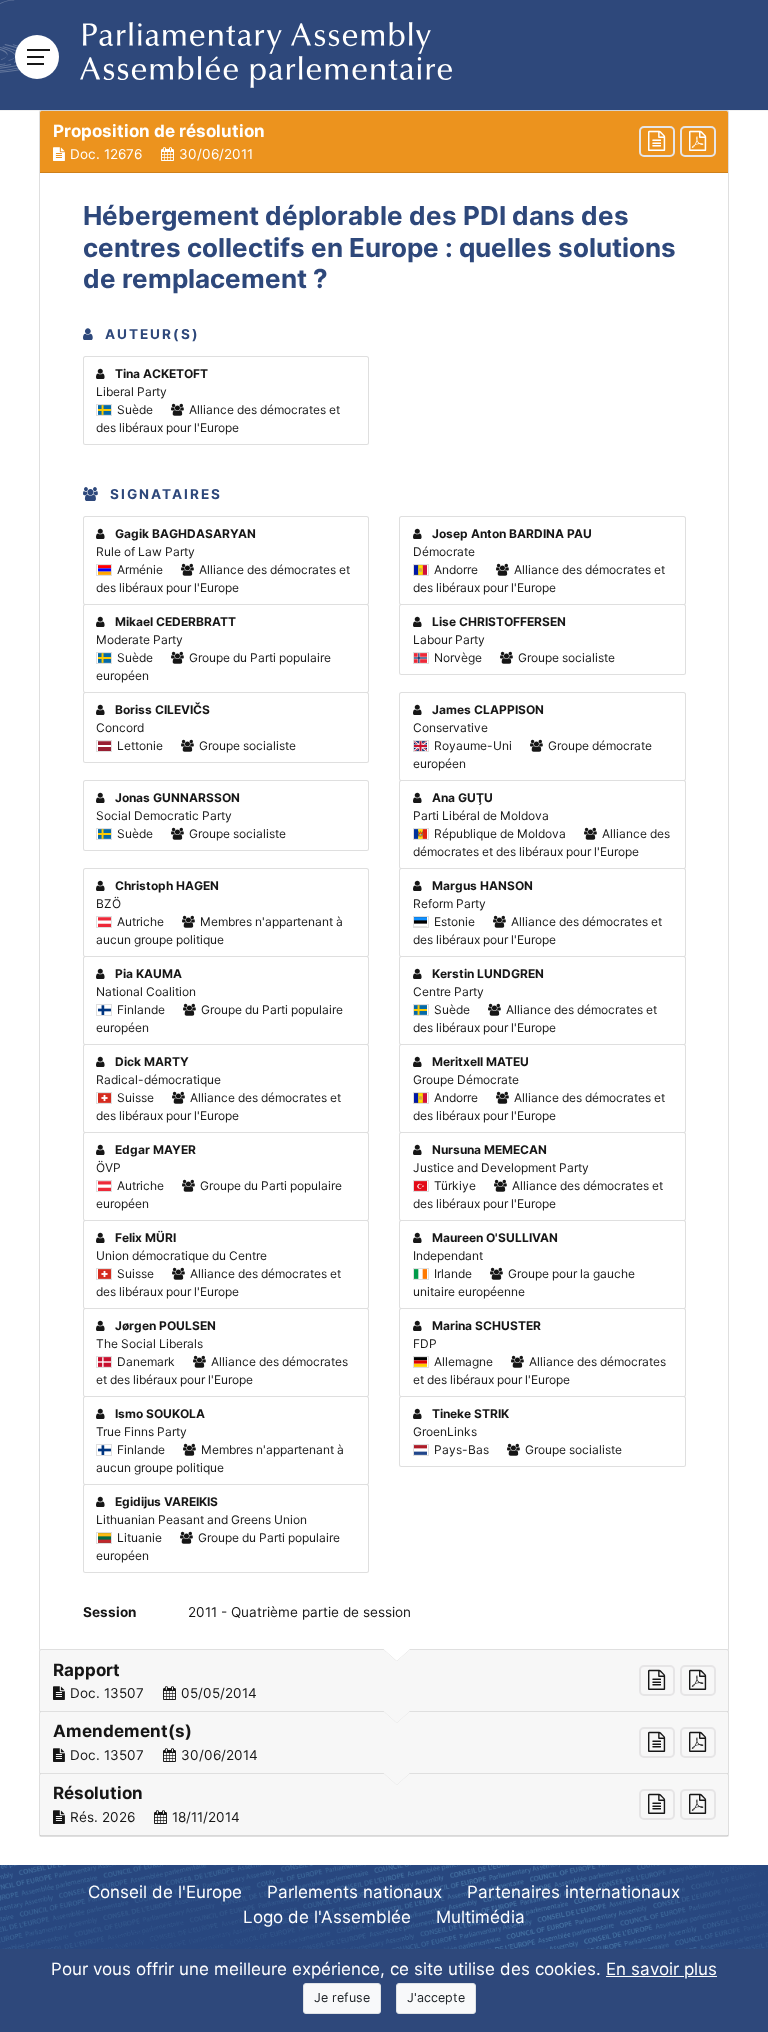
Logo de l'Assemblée (327, 1917)
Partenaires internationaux (573, 1892)
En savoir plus (661, 1969)
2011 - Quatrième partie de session (299, 1612)
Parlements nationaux (354, 1892)
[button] (384, 142)
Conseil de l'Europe (165, 1892)
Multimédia (480, 1917)
